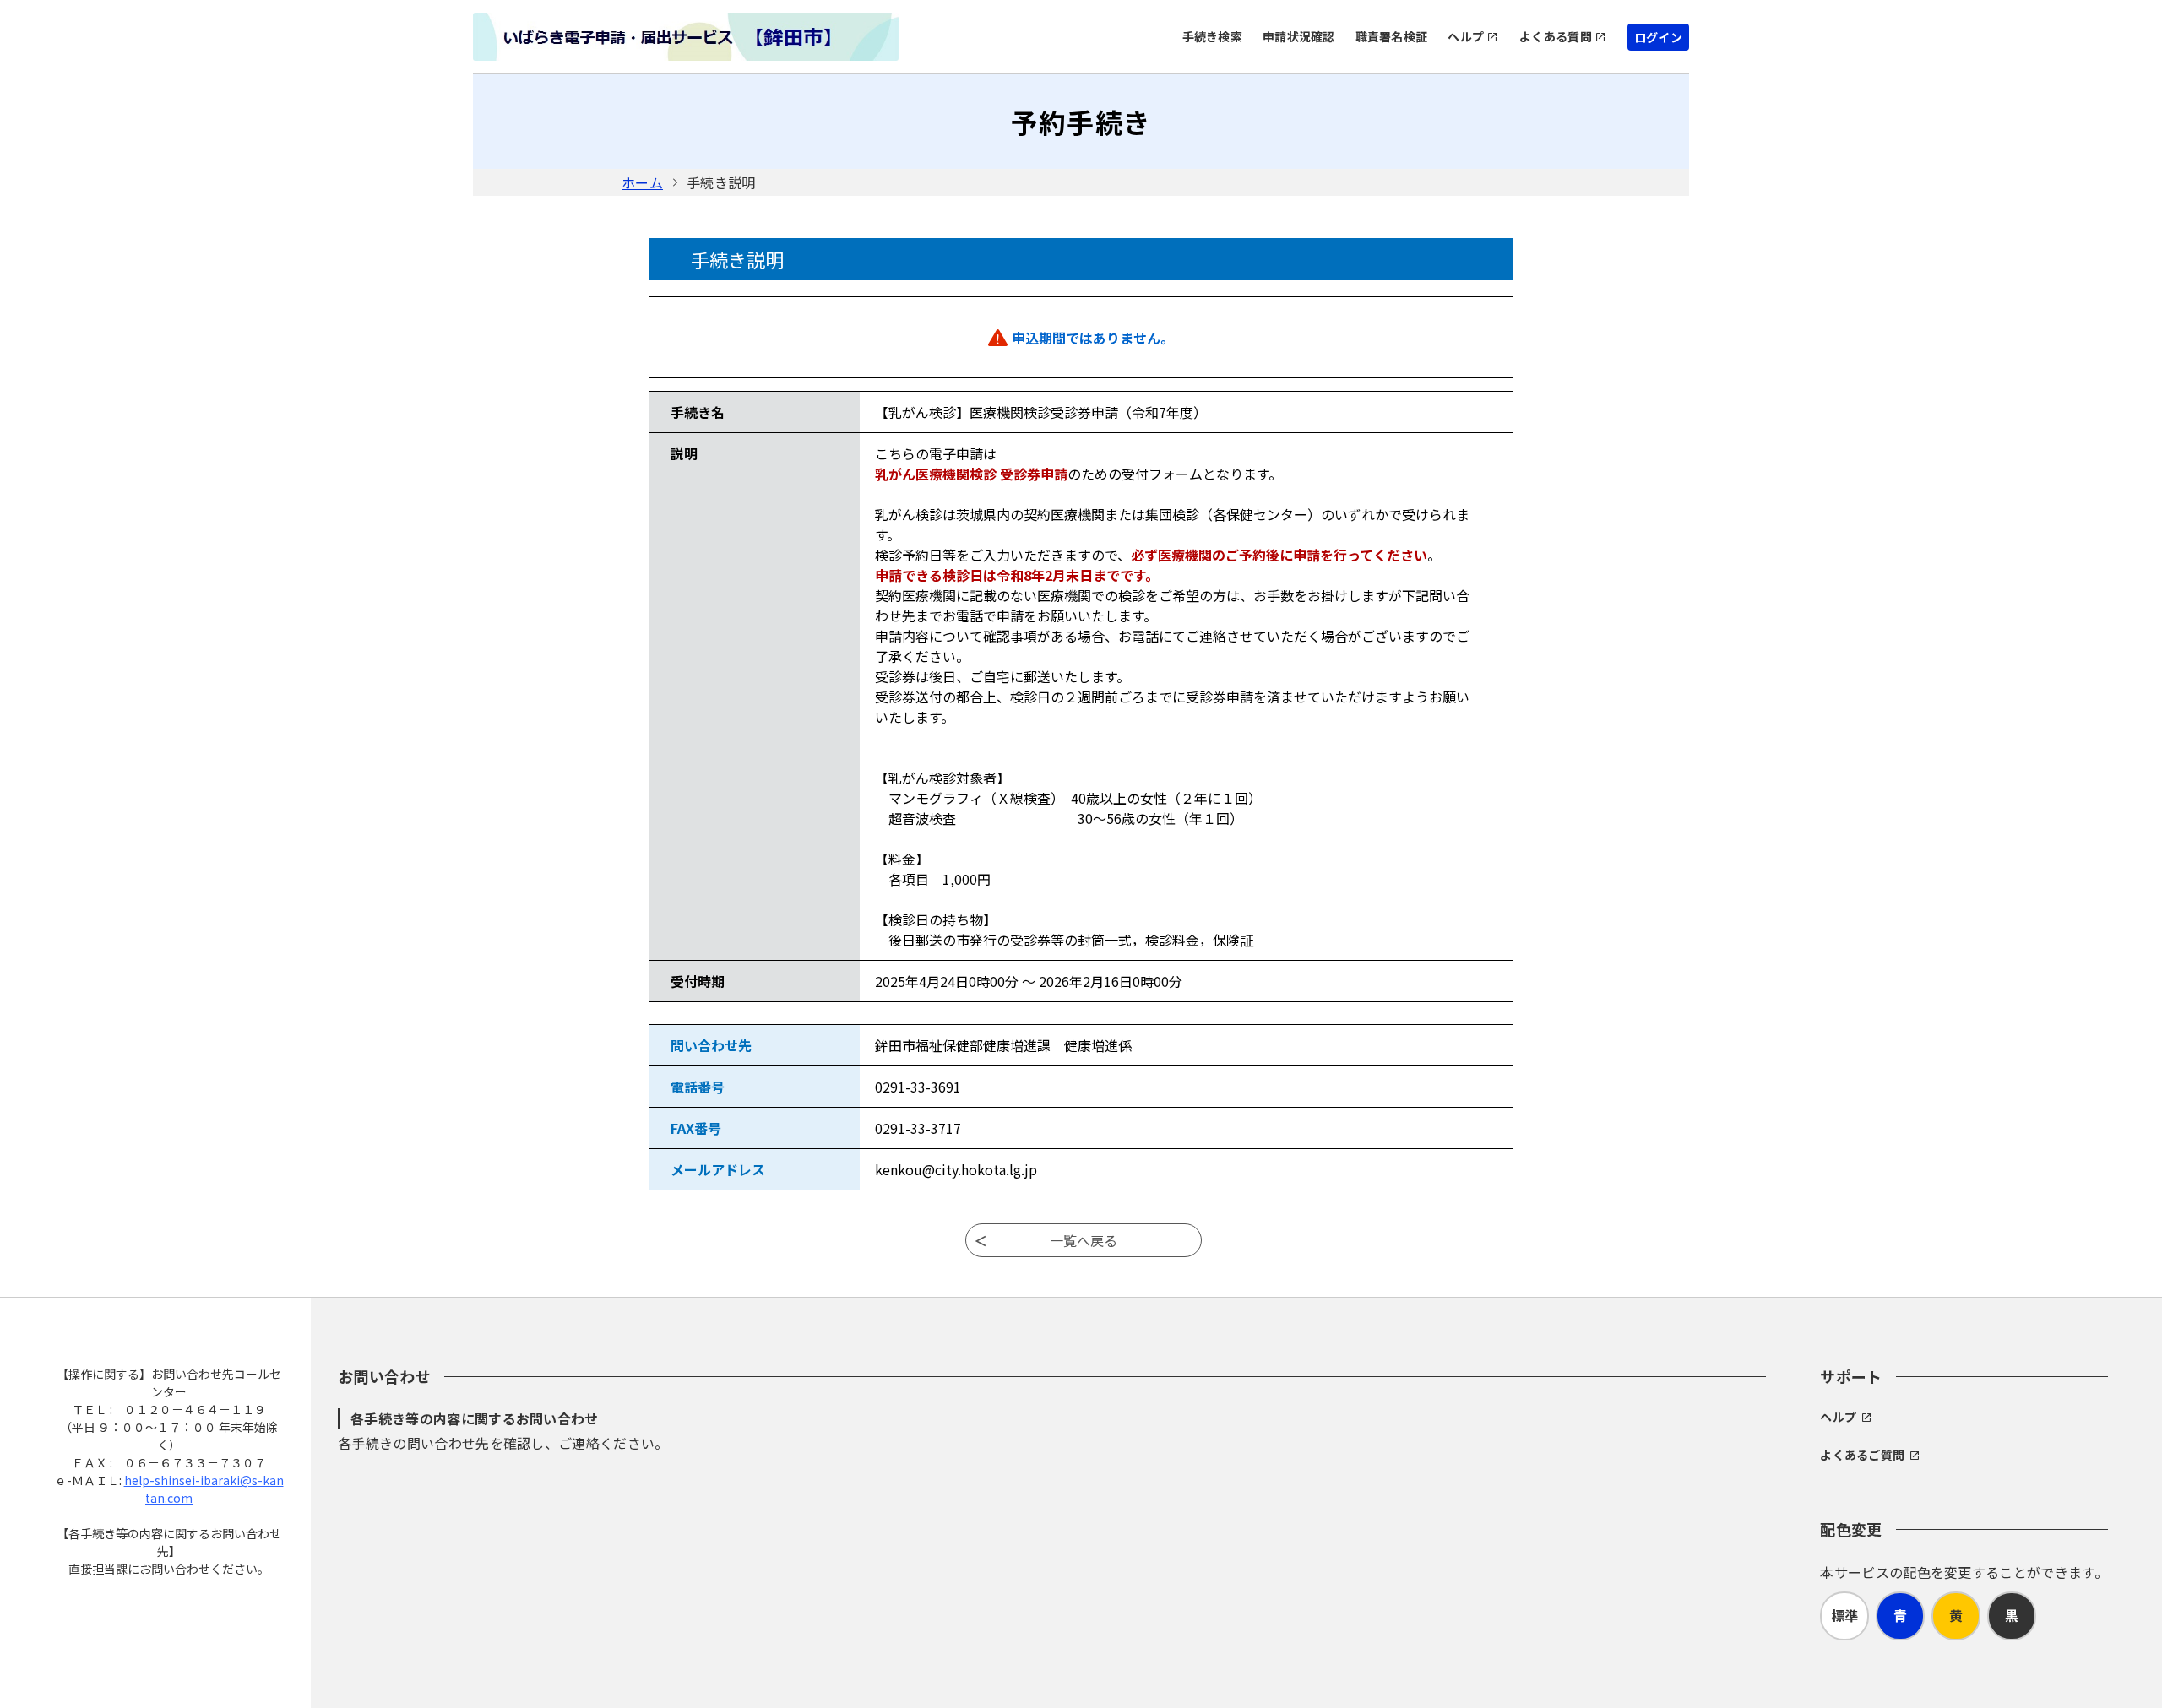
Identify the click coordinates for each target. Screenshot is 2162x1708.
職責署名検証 (1392, 36)
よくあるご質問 (1862, 1455)
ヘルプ (1466, 36)
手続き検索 (1212, 36)
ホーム (642, 182)
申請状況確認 (1299, 36)
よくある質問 (1556, 36)
